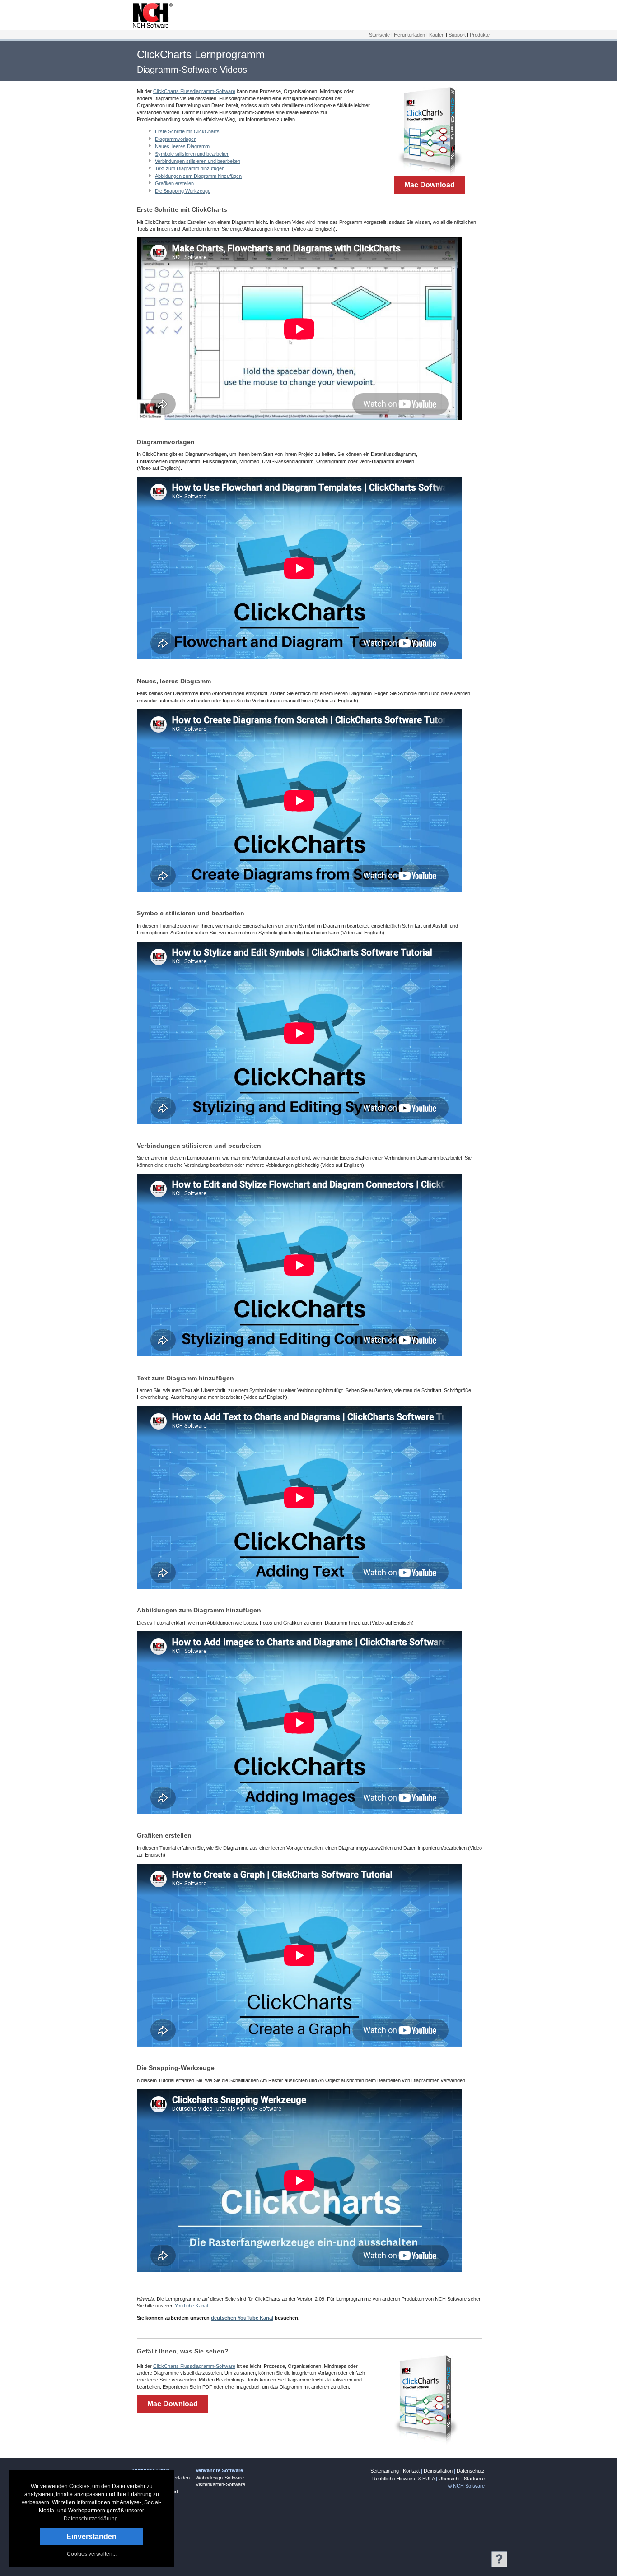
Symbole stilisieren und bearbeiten (192, 154)
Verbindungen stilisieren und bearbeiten (198, 161)
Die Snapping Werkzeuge (183, 191)
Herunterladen (409, 35)
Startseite (379, 35)
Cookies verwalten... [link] (92, 2554)
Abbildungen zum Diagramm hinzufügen (198, 176)
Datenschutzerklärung (91, 2519)
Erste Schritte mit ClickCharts (187, 131)
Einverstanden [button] (91, 2537)
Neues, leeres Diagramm (182, 146)
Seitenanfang (385, 2471)
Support (457, 35)
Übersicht (449, 2479)
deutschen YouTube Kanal (242, 2318)
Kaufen (437, 35)
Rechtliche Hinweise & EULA (403, 2479)
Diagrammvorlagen (176, 139)
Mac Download (430, 185)
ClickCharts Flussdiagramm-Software (194, 91)
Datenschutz (471, 2471)
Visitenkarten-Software (220, 2484)
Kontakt (411, 2471)
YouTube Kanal (191, 2306)
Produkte (480, 35)
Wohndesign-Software (220, 2478)
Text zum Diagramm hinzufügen (190, 168)
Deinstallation (438, 2471)
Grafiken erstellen (174, 183)
